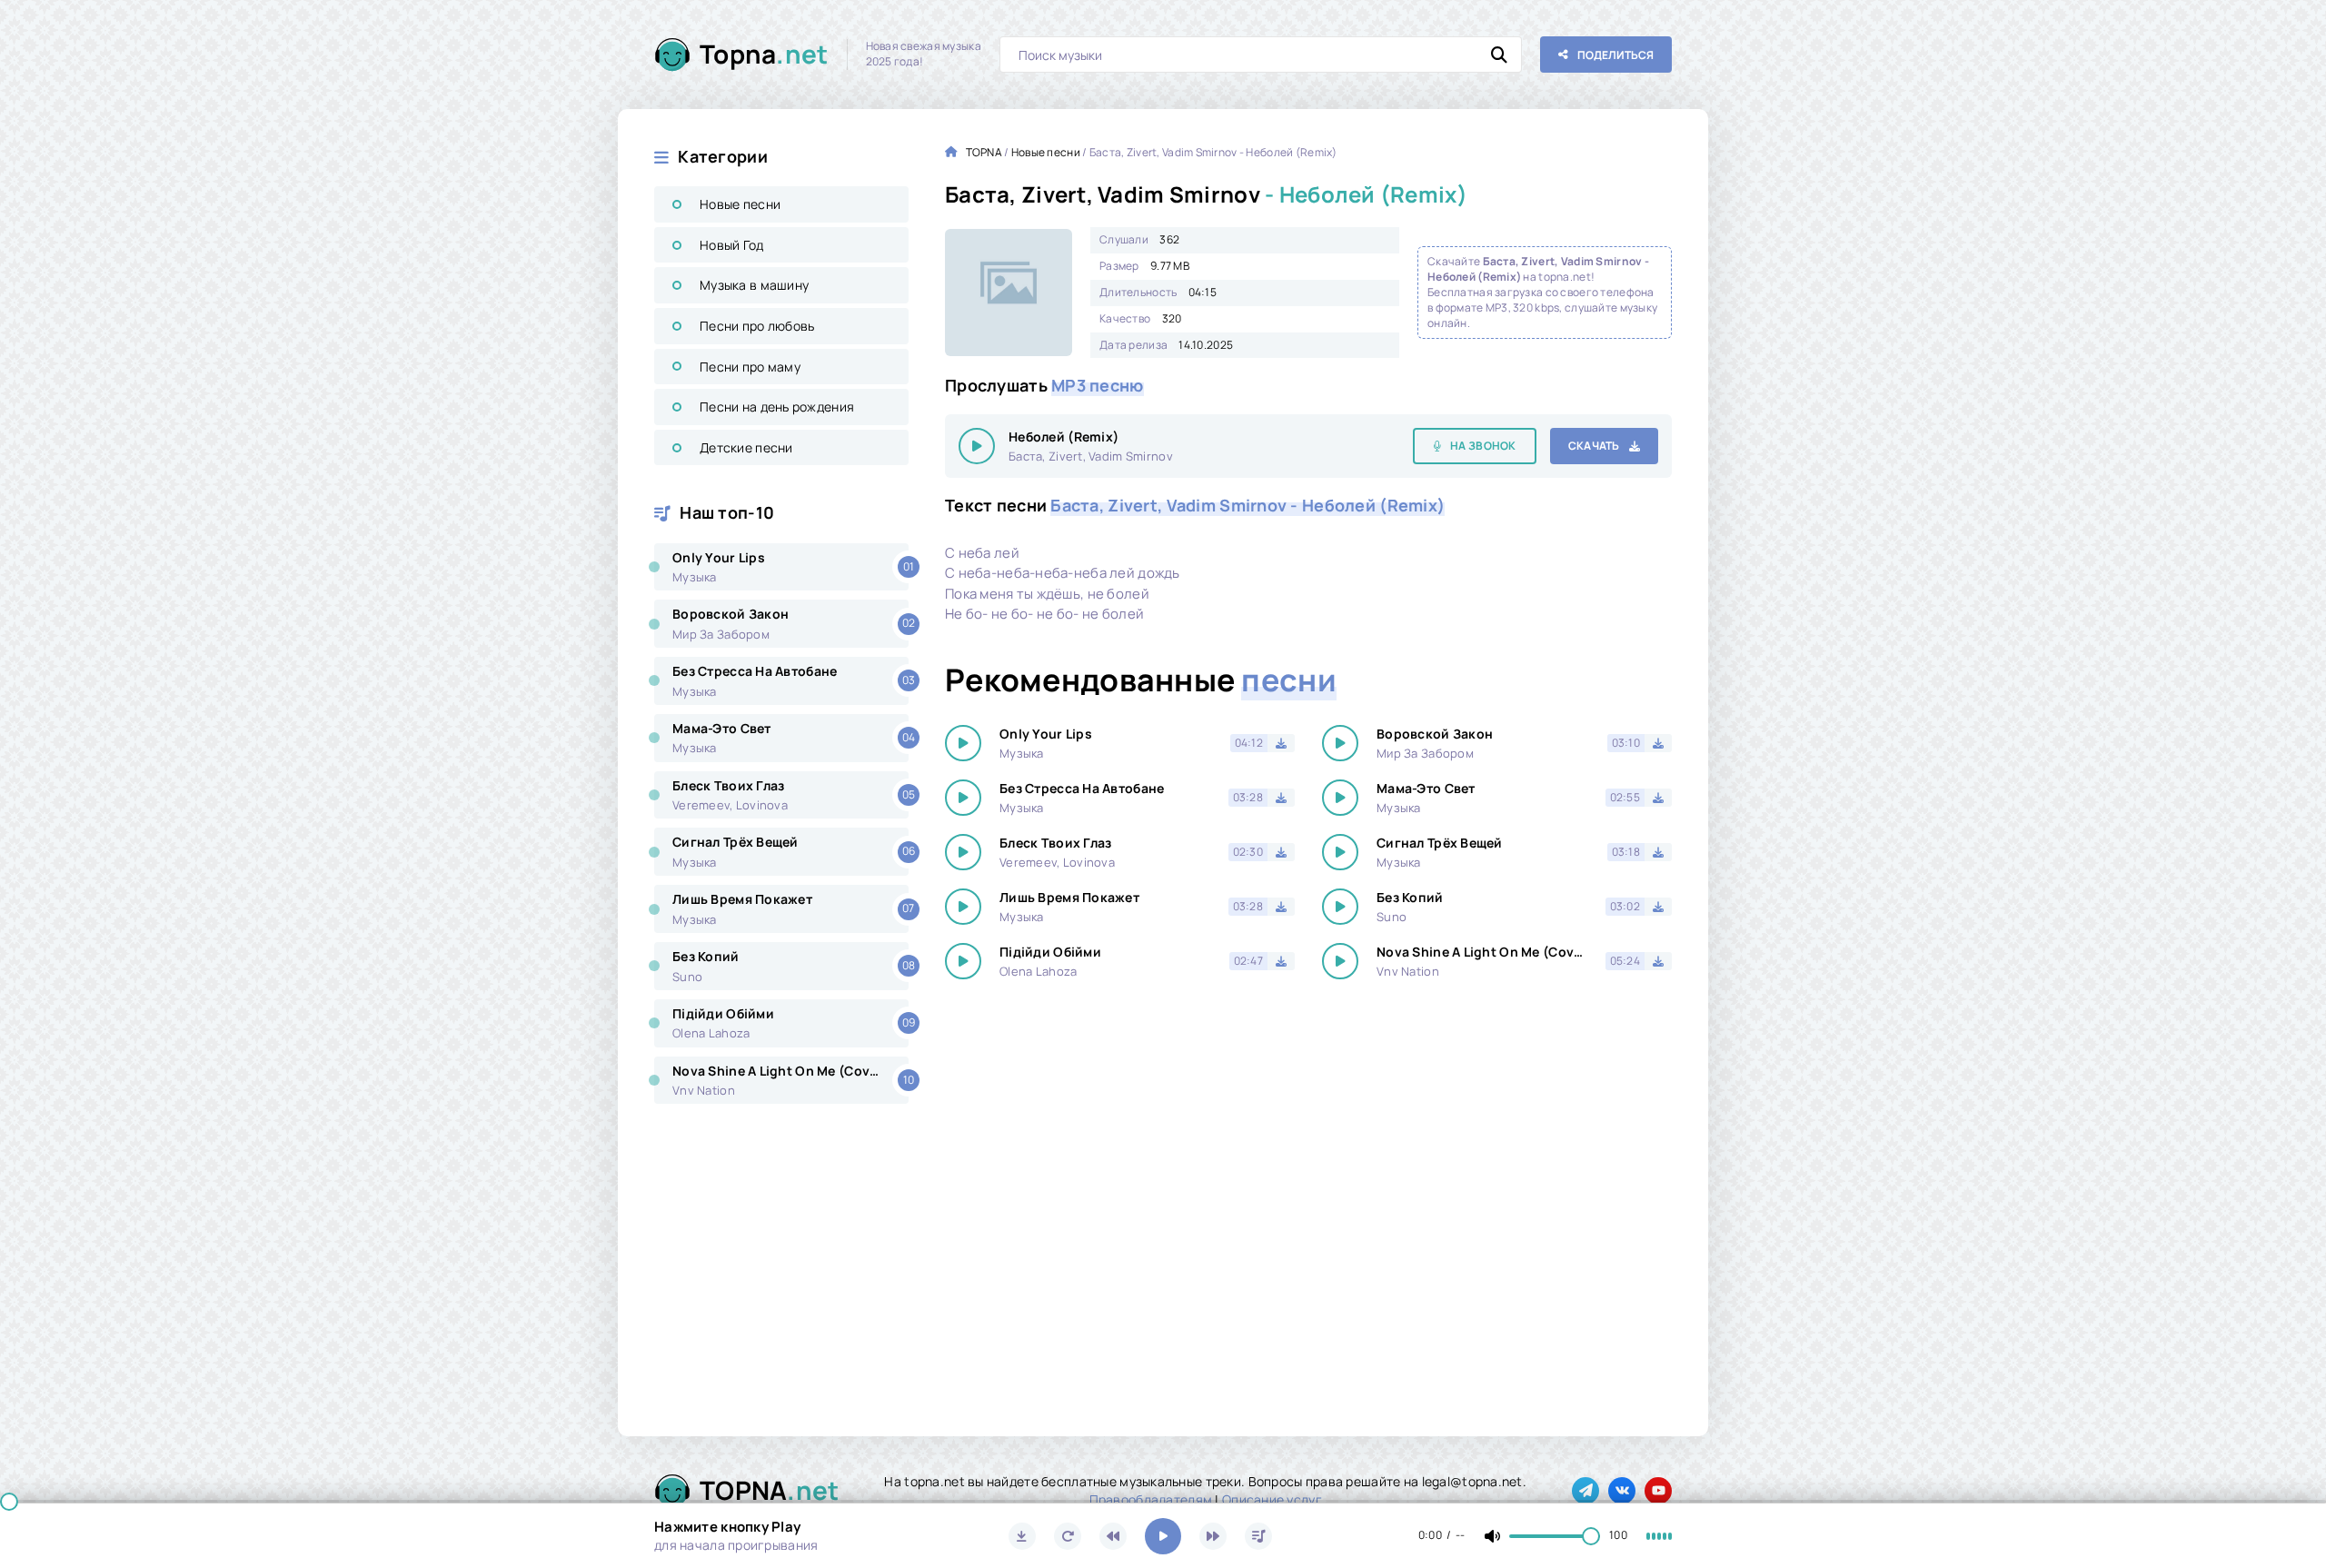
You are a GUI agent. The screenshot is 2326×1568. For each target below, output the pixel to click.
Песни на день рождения (777, 407)
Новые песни (740, 204)
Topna (764, 54)
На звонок (1483, 446)
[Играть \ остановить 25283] (977, 446)
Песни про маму (750, 367)
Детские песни (746, 447)
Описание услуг (1272, 1499)
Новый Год (732, 245)
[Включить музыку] (1163, 1536)
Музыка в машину (754, 285)
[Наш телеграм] (1585, 1491)
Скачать (1594, 446)
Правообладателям (1151, 1499)
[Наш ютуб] (1658, 1491)
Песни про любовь (757, 326)
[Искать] (1499, 55)
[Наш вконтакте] (1622, 1491)
